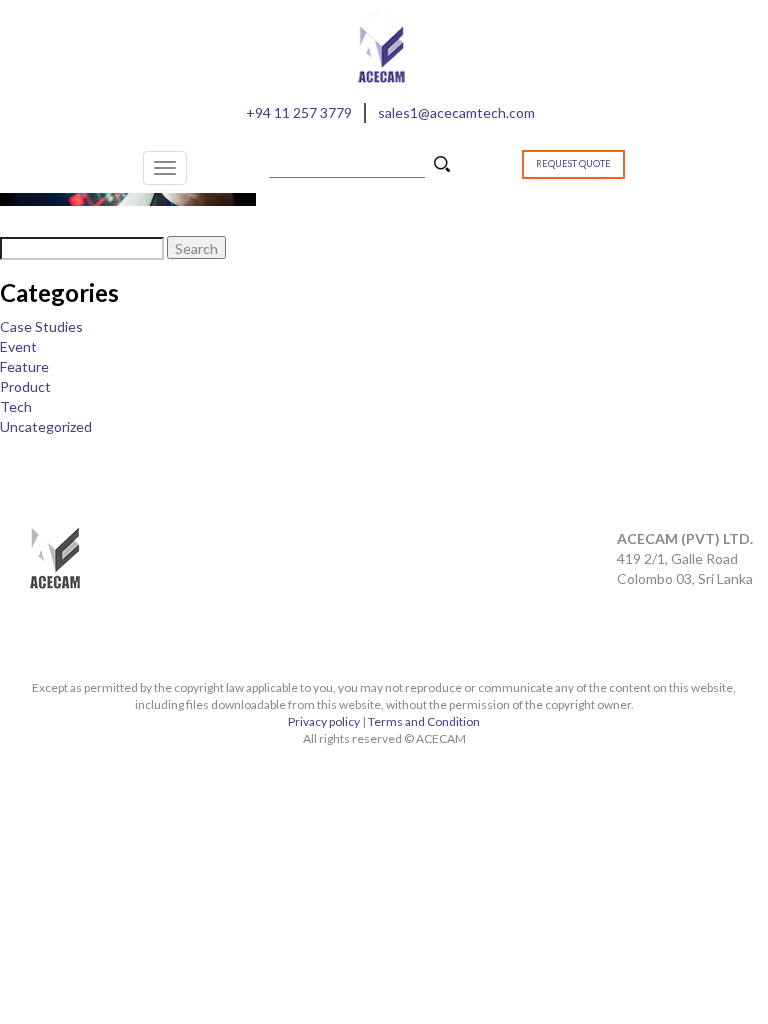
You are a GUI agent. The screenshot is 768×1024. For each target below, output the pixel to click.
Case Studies (41, 326)
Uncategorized (46, 426)
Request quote (573, 163)
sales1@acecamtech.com (456, 112)
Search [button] (444, 166)
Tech (16, 406)
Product (25, 386)
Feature (24, 366)
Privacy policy (324, 721)
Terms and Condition (424, 721)
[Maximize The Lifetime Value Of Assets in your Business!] (128, 195)
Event (18, 346)
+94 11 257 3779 (299, 112)
